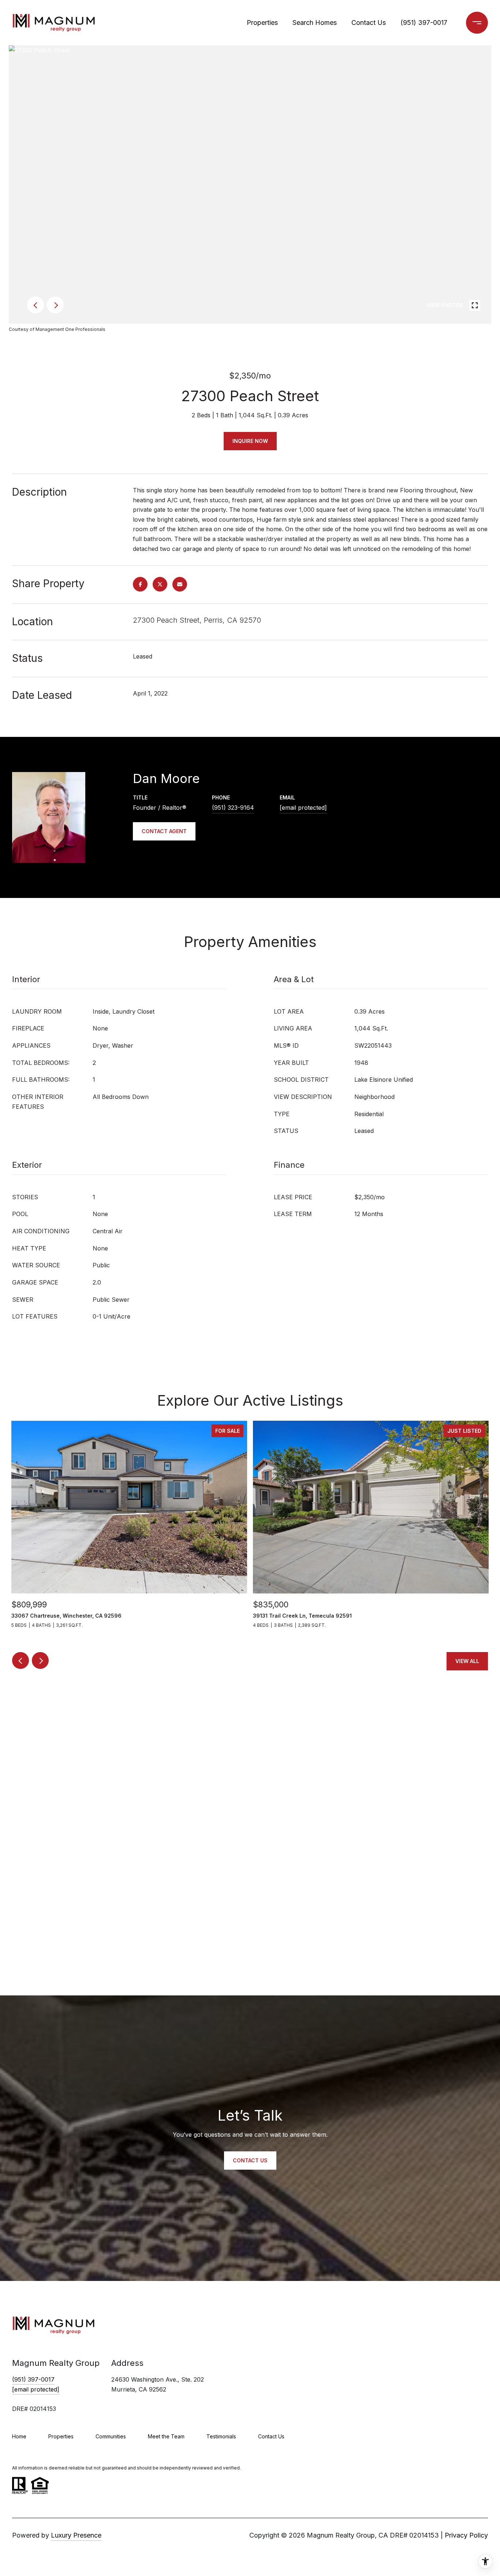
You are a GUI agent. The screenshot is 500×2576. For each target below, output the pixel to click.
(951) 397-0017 (424, 23)
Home (19, 2436)
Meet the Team (166, 2436)
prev (36, 305)
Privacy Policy (466, 2535)
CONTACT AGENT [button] (164, 831)
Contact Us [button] (250, 2160)
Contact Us (369, 23)
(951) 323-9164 (233, 808)
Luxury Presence (76, 2535)
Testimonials (221, 2436)
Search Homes (315, 23)
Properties (262, 23)
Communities (111, 2436)
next (55, 305)
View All (467, 1661)
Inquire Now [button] (250, 441)
